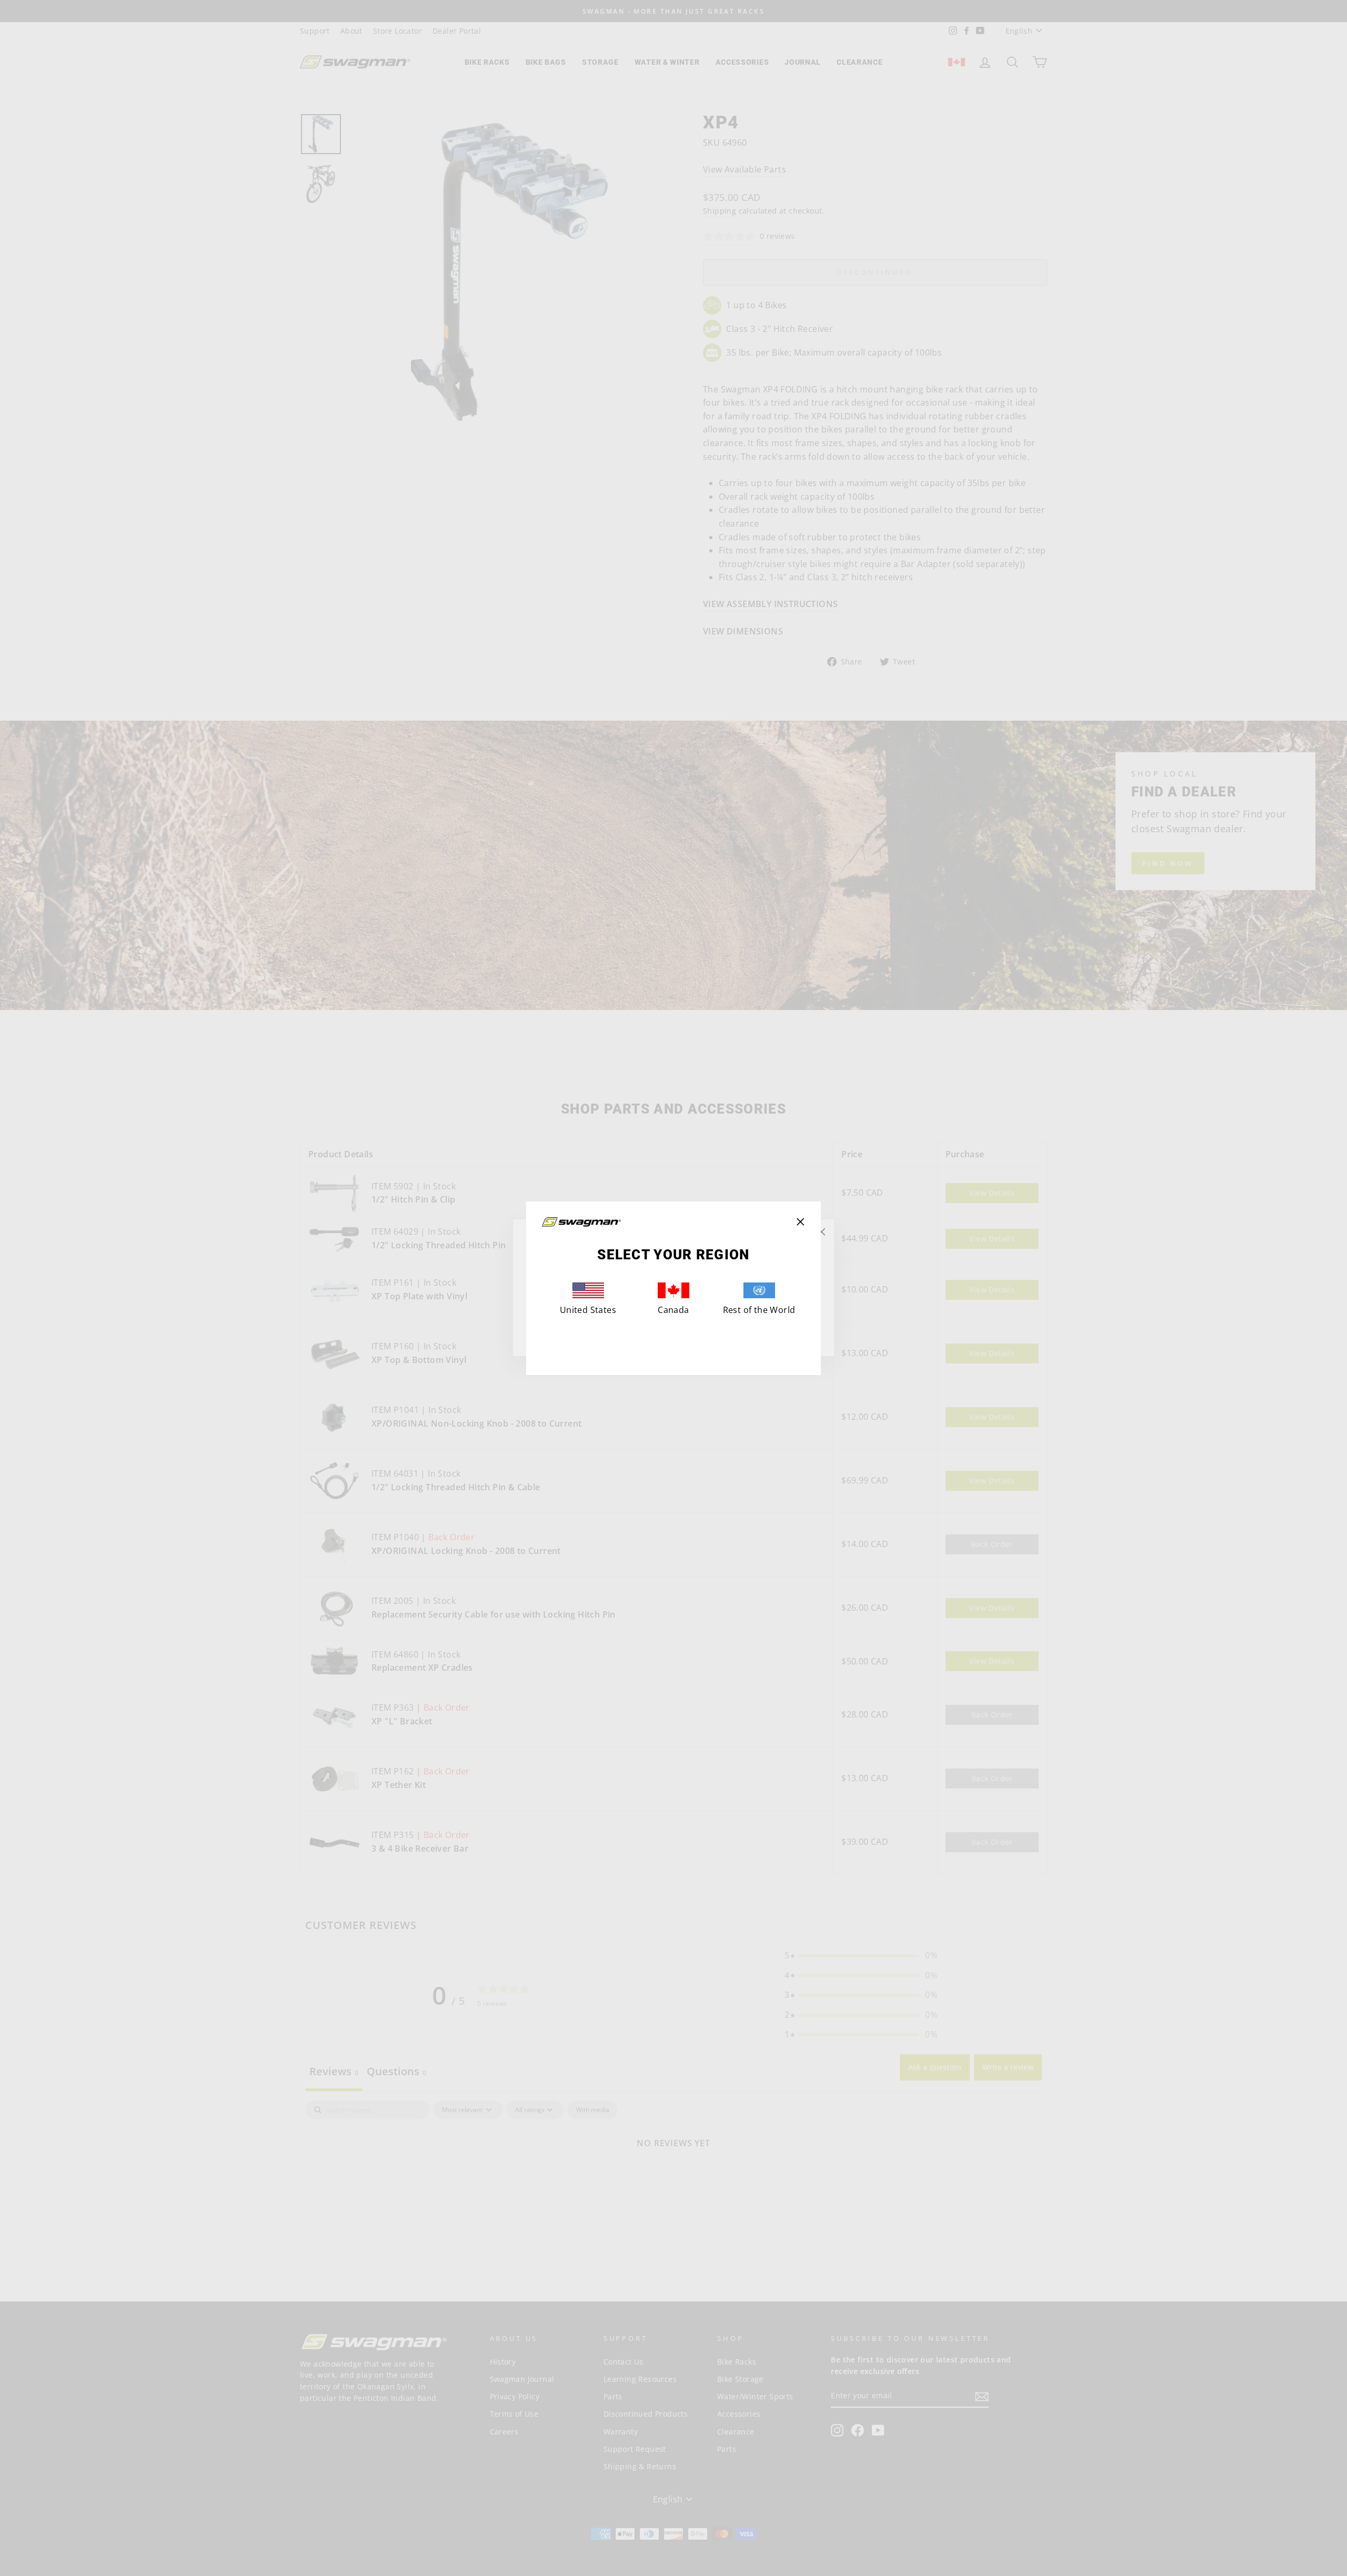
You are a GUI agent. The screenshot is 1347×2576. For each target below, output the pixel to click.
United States (588, 1310)
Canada (673, 1310)
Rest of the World (759, 1310)
